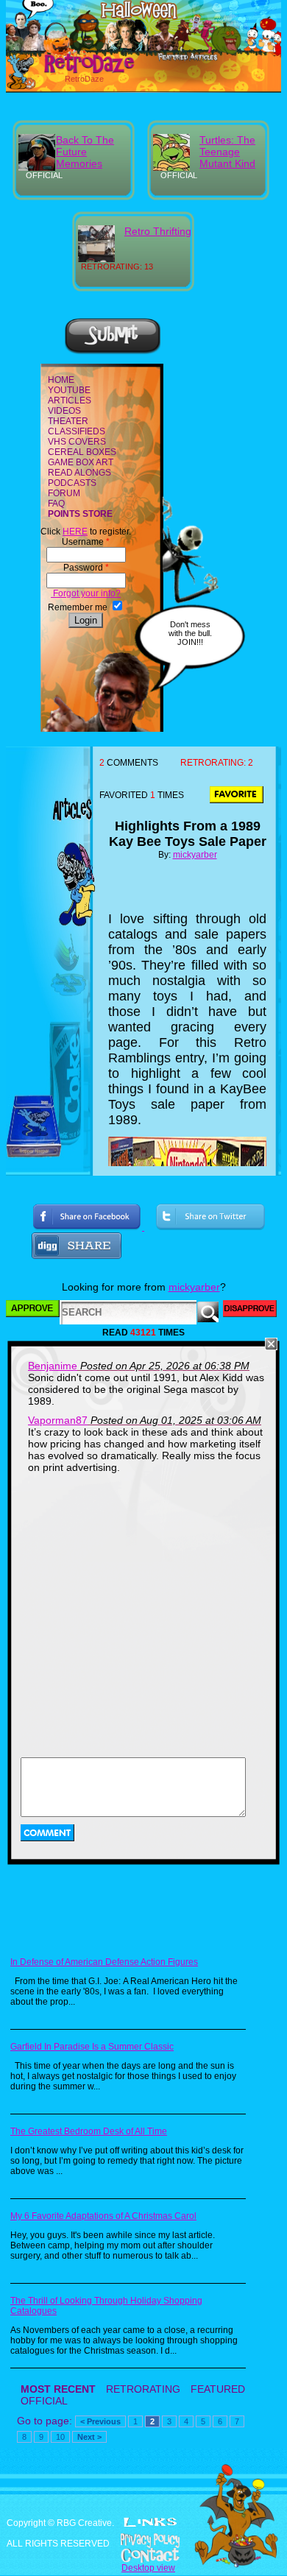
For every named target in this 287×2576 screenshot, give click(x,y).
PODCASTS (72, 483)
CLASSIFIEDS (77, 431)
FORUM (64, 493)
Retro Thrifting (158, 231)
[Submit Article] (113, 352)
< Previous (100, 2421)
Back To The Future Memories (85, 152)
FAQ (56, 504)
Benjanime (53, 1366)
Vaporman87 (58, 1420)
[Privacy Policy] (143, 2541)
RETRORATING (143, 2389)
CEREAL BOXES (82, 452)
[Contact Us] (143, 2555)
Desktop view (148, 2568)
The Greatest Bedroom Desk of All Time (89, 2131)
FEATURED (218, 2389)
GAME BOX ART (81, 462)
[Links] (150, 2522)
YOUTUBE (69, 390)
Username (86, 542)
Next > (89, 2437)
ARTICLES (70, 400)
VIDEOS (64, 411)
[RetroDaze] (73, 71)
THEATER (68, 421)
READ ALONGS (79, 473)
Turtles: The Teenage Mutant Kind (227, 152)
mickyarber (195, 855)
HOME (61, 380)
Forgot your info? (86, 593)
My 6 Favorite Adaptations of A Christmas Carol (103, 2216)
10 (60, 2437)
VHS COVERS (77, 442)
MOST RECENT (58, 2389)
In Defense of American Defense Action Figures (104, 1962)
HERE (75, 532)
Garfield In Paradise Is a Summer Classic (92, 2047)
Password (86, 568)
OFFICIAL (44, 2401)
